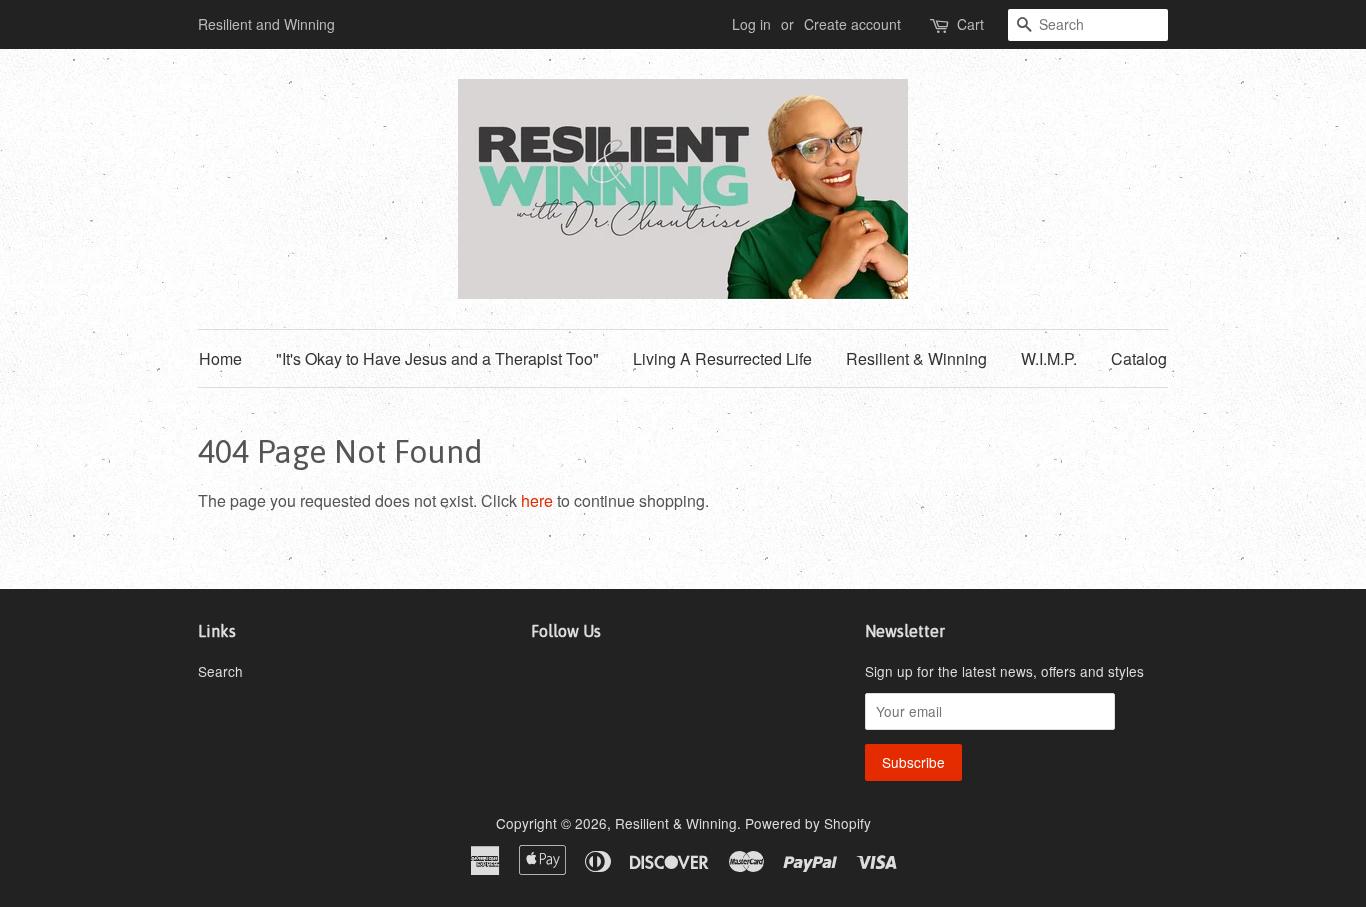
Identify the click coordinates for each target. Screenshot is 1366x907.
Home (220, 358)
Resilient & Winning (916, 358)
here (537, 500)
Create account (852, 24)
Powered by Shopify (808, 823)
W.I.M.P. (1049, 358)
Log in (751, 24)
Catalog (1139, 358)
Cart (970, 24)
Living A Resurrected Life (722, 358)
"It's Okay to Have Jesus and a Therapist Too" (437, 358)
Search (220, 671)
